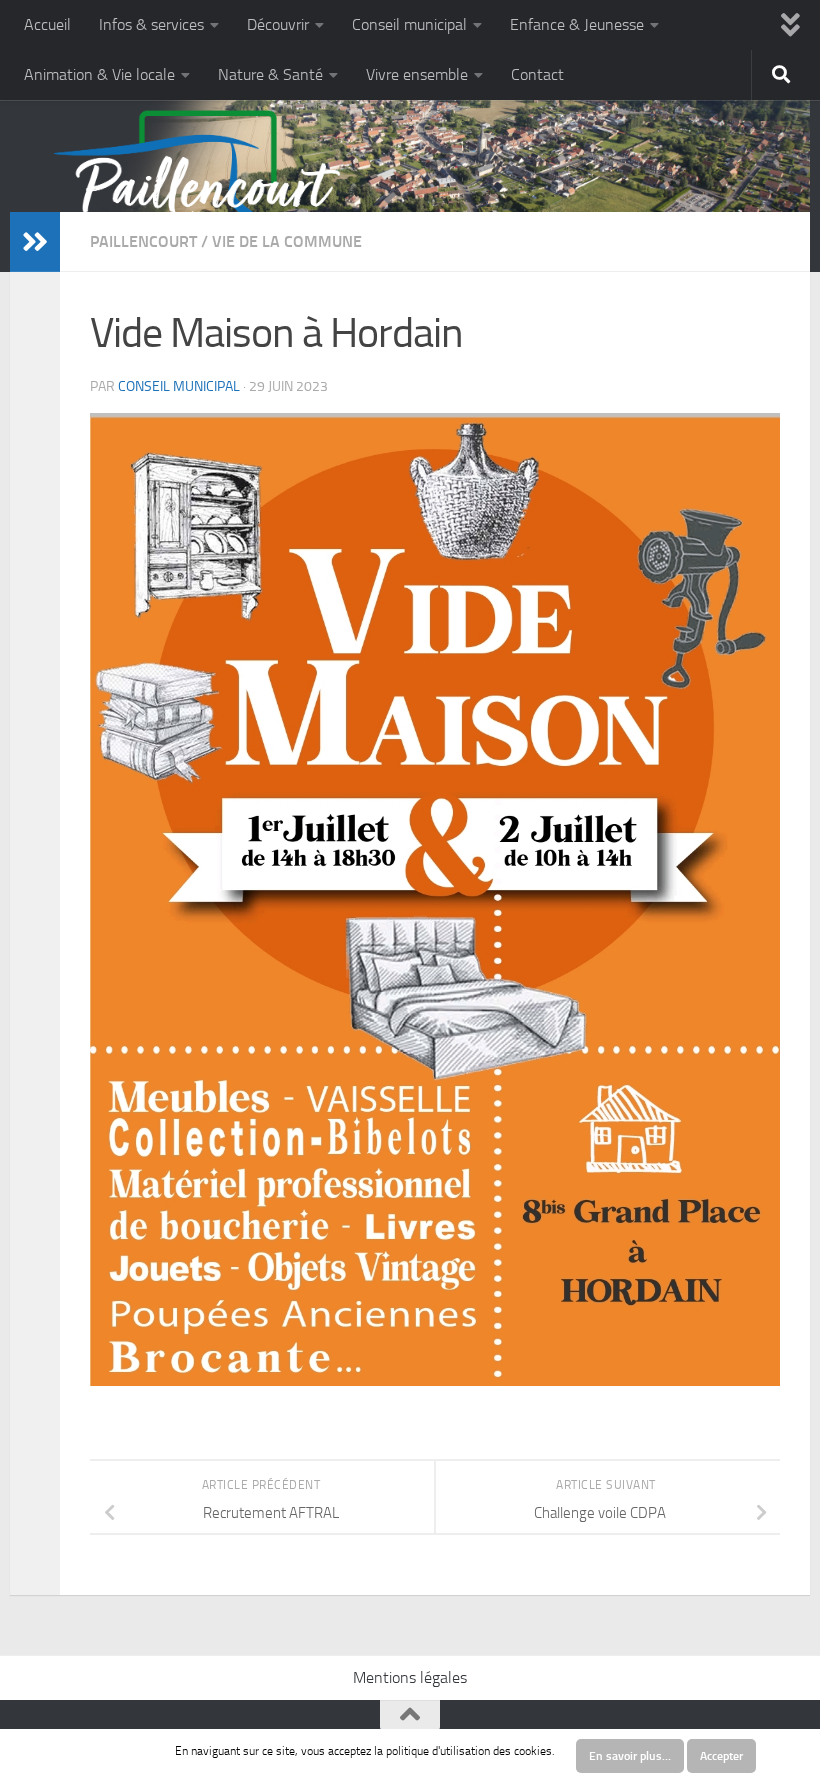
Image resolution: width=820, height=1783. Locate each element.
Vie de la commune (287, 241)
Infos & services (151, 24)
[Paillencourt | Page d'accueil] (198, 195)
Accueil (47, 24)
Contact (537, 74)
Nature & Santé (270, 74)
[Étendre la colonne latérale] (35, 242)
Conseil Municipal (179, 386)
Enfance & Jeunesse (577, 24)
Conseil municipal (409, 24)
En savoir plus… (630, 1756)
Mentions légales (410, 1677)
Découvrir (278, 24)
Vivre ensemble (417, 74)
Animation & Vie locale (99, 74)
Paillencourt (143, 241)
